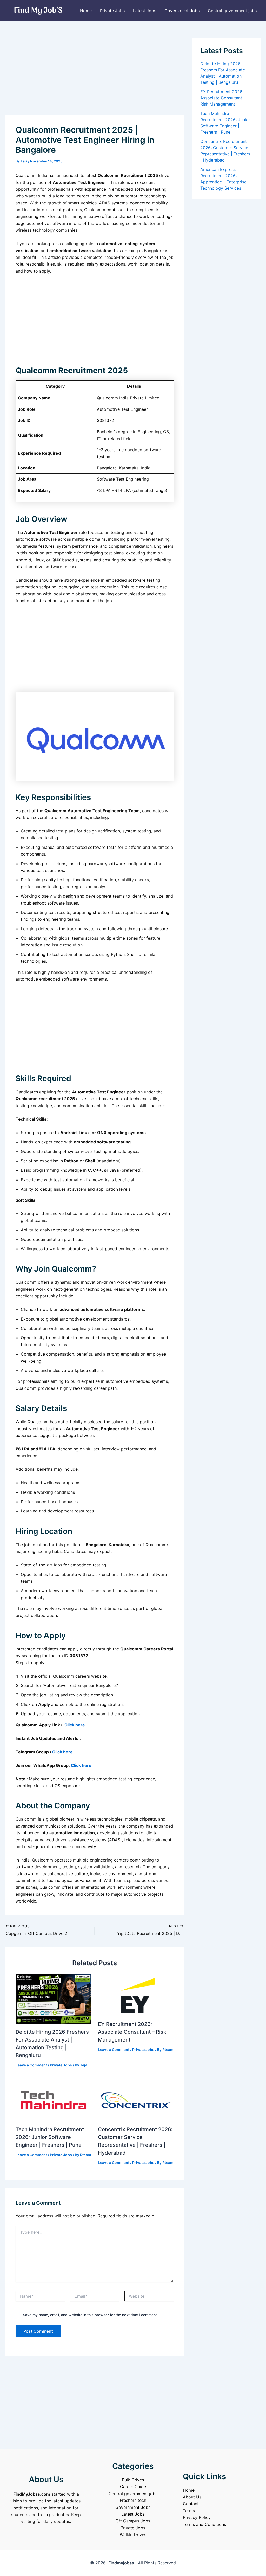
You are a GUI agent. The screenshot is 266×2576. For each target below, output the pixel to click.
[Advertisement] (95, 76)
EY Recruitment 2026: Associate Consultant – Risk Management (132, 2032)
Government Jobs (182, 11)
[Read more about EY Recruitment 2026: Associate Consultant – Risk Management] (136, 1994)
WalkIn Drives (133, 2535)
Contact (191, 2504)
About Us (192, 2497)
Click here (75, 1725)
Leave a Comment (31, 2065)
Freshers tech (133, 2500)
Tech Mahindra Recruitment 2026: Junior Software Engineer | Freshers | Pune (50, 2137)
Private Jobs (112, 11)
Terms (189, 2511)
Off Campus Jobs (133, 2521)
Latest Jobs (145, 11)
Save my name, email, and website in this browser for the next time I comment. (90, 2315)
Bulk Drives (133, 2480)
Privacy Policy (197, 2517)
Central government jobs (232, 11)
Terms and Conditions (204, 2524)
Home (86, 11)
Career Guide (133, 2487)
